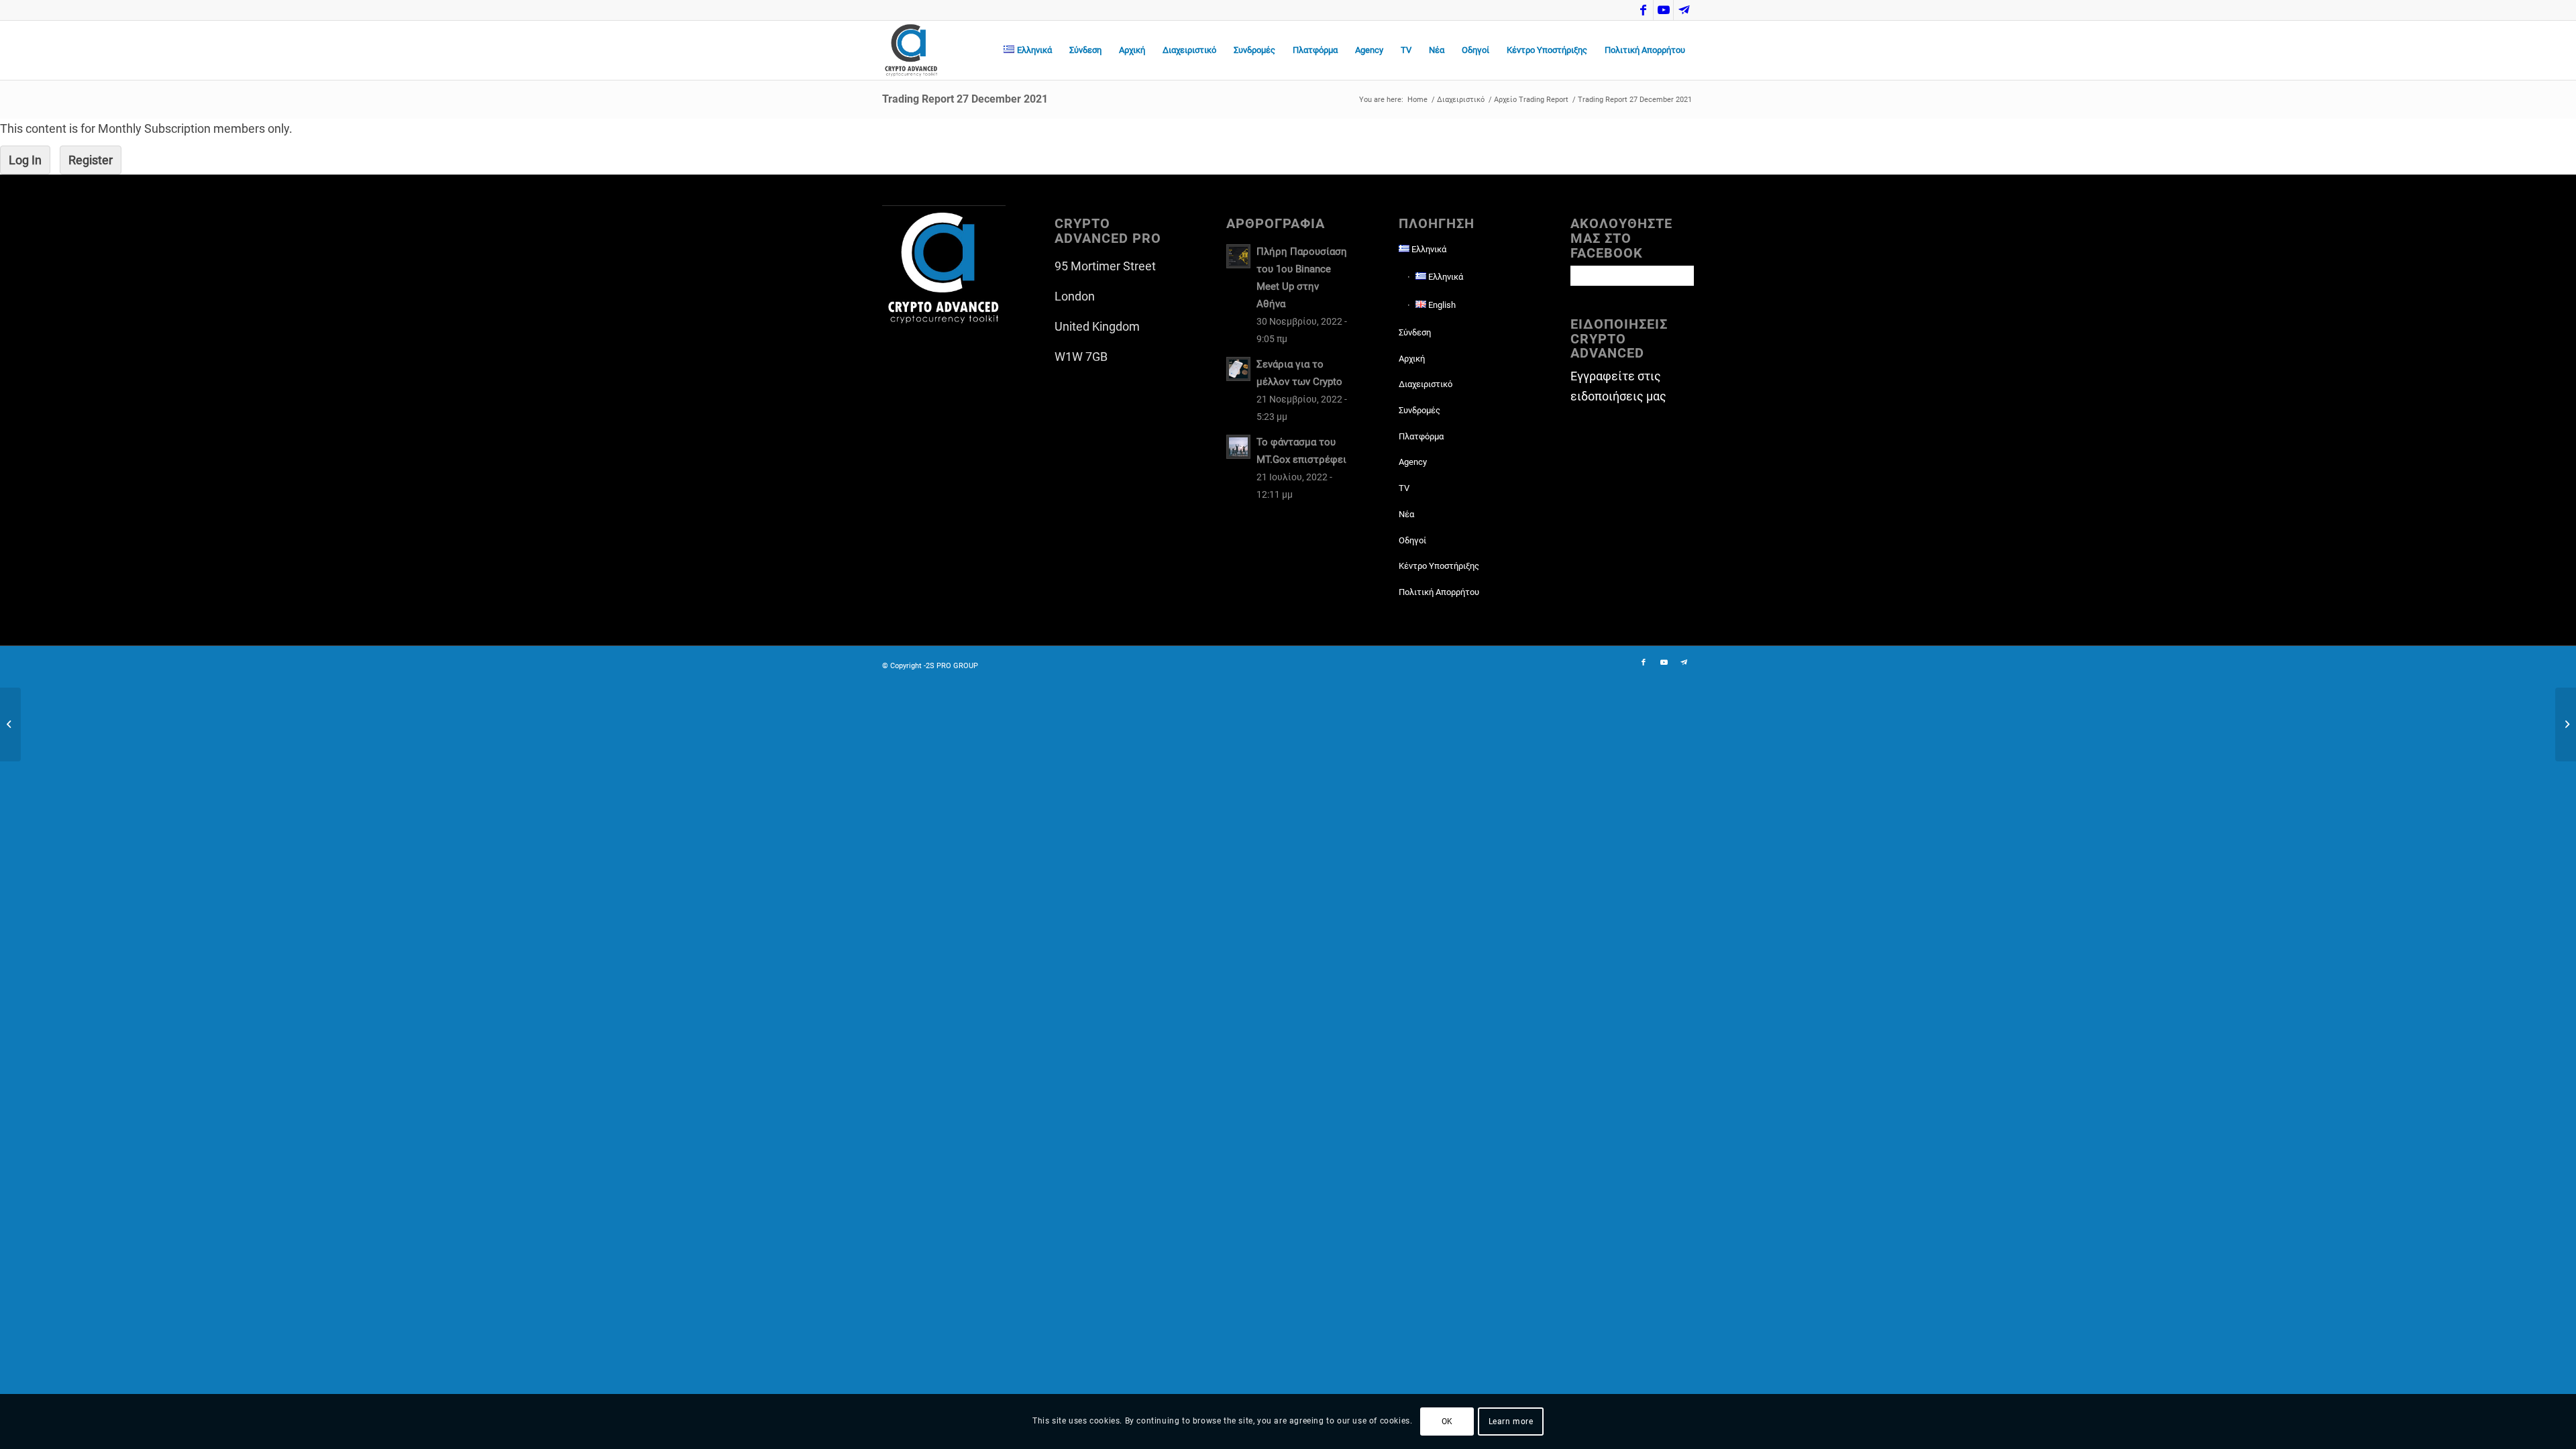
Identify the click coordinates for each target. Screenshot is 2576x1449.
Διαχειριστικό (1426, 384)
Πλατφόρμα (1421, 436)
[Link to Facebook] (1643, 10)
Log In (25, 160)
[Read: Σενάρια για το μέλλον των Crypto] (1238, 369)
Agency (1413, 462)
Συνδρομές (1419, 410)
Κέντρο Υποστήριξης (1439, 566)
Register (91, 160)
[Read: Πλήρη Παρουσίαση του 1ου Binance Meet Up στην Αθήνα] (1238, 256)
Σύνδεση (1415, 332)
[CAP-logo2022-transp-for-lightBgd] (911, 50)
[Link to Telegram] (1684, 10)
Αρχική (1412, 359)
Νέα (1406, 514)
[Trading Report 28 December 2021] (2566, 724)
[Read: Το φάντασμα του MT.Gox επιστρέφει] (1238, 447)
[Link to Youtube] (1663, 10)
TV (1404, 488)
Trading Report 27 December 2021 (965, 99)
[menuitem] (1028, 50)
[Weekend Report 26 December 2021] (10, 724)
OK (1447, 1421)
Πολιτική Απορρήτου (1439, 592)
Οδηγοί (1412, 540)
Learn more (1511, 1421)
